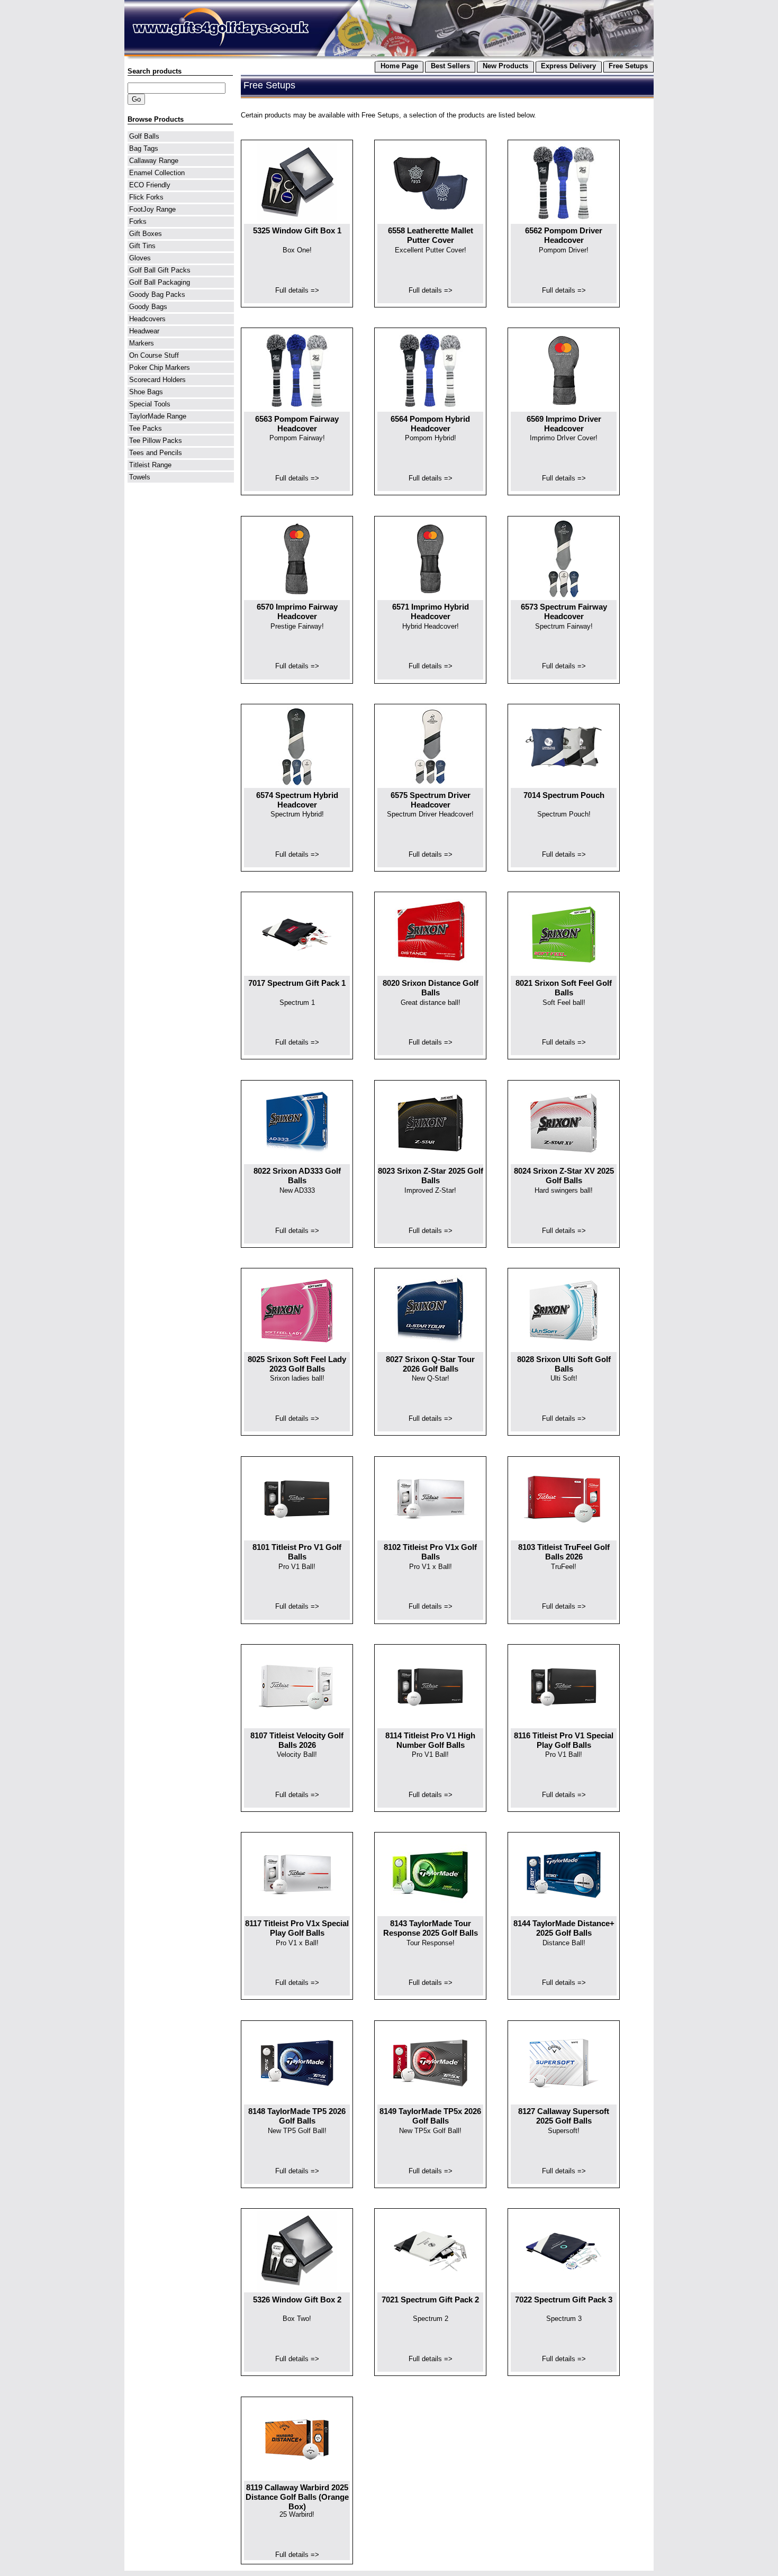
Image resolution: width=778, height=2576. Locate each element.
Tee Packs (146, 428)
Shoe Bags (146, 392)
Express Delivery (568, 66)
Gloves (140, 258)
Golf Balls (144, 136)
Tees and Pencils (156, 453)
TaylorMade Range (158, 416)
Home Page (399, 66)
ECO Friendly (150, 185)
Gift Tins (142, 246)
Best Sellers (450, 66)
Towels (140, 477)
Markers (142, 343)
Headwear (144, 331)
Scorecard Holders (157, 380)
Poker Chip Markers (160, 368)
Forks (138, 221)
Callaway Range (154, 161)
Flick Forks (146, 197)
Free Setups (628, 66)
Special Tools (150, 404)
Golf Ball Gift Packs (160, 270)
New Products (505, 66)
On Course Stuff (154, 355)
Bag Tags (144, 148)
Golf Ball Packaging (160, 282)
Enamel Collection (157, 173)
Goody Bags (148, 307)
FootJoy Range (152, 209)
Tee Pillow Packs (156, 441)
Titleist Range (150, 465)
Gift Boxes (146, 234)
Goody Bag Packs (157, 294)
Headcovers (147, 319)
